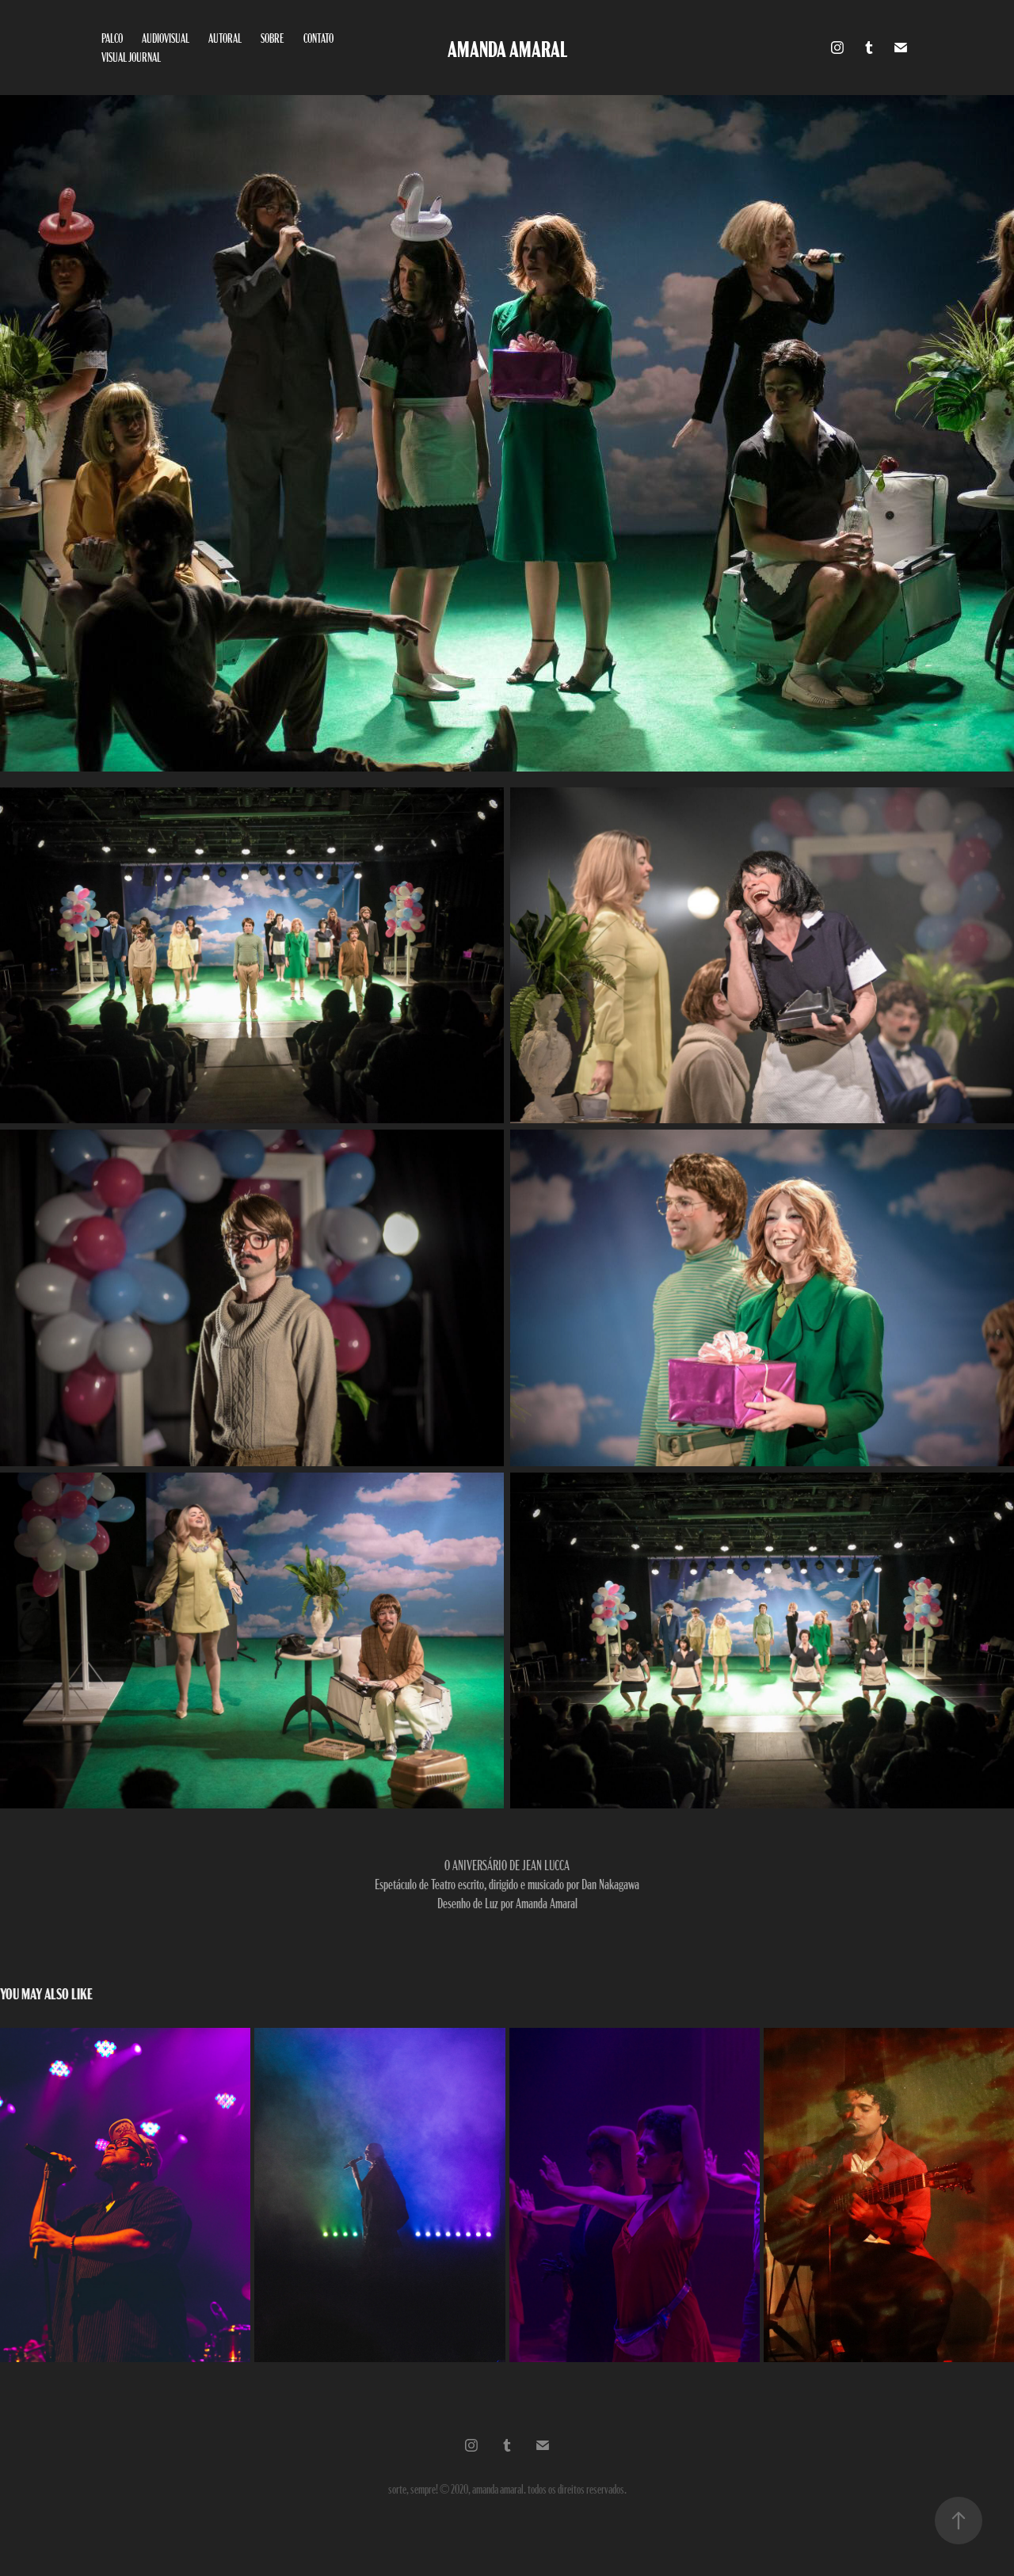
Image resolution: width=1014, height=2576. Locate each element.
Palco (112, 38)
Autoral (225, 38)
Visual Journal (131, 57)
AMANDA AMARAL (507, 48)
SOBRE (273, 38)
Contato (318, 38)
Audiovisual (166, 38)
